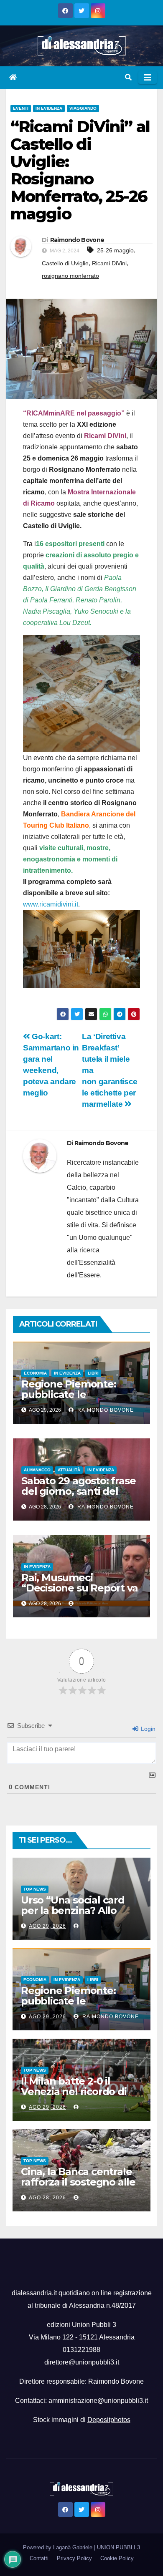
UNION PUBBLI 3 (118, 2547)
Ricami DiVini (109, 263)
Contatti (39, 2558)
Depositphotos (109, 2420)
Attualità (69, 1470)
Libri (93, 1373)
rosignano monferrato (70, 276)
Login (147, 1729)
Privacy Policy (74, 2558)
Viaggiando (83, 108)
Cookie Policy (117, 2558)
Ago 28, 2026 (47, 2198)
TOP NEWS (35, 1889)
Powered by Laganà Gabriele (59, 2547)
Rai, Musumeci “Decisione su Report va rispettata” (79, 1588)
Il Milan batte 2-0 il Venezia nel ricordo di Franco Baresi (74, 2091)
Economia (35, 1373)
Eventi (21, 108)
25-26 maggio (115, 250)
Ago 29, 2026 (47, 1926)
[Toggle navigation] (148, 78)
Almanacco (37, 1470)
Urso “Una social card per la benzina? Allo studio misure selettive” (79, 1910)
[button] (128, 77)
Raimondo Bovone (77, 240)
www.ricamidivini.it (51, 904)
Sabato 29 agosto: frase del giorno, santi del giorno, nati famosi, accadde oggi (78, 1496)
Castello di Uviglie (65, 263)
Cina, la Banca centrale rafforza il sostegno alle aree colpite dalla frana (78, 2182)
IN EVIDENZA (49, 108)
